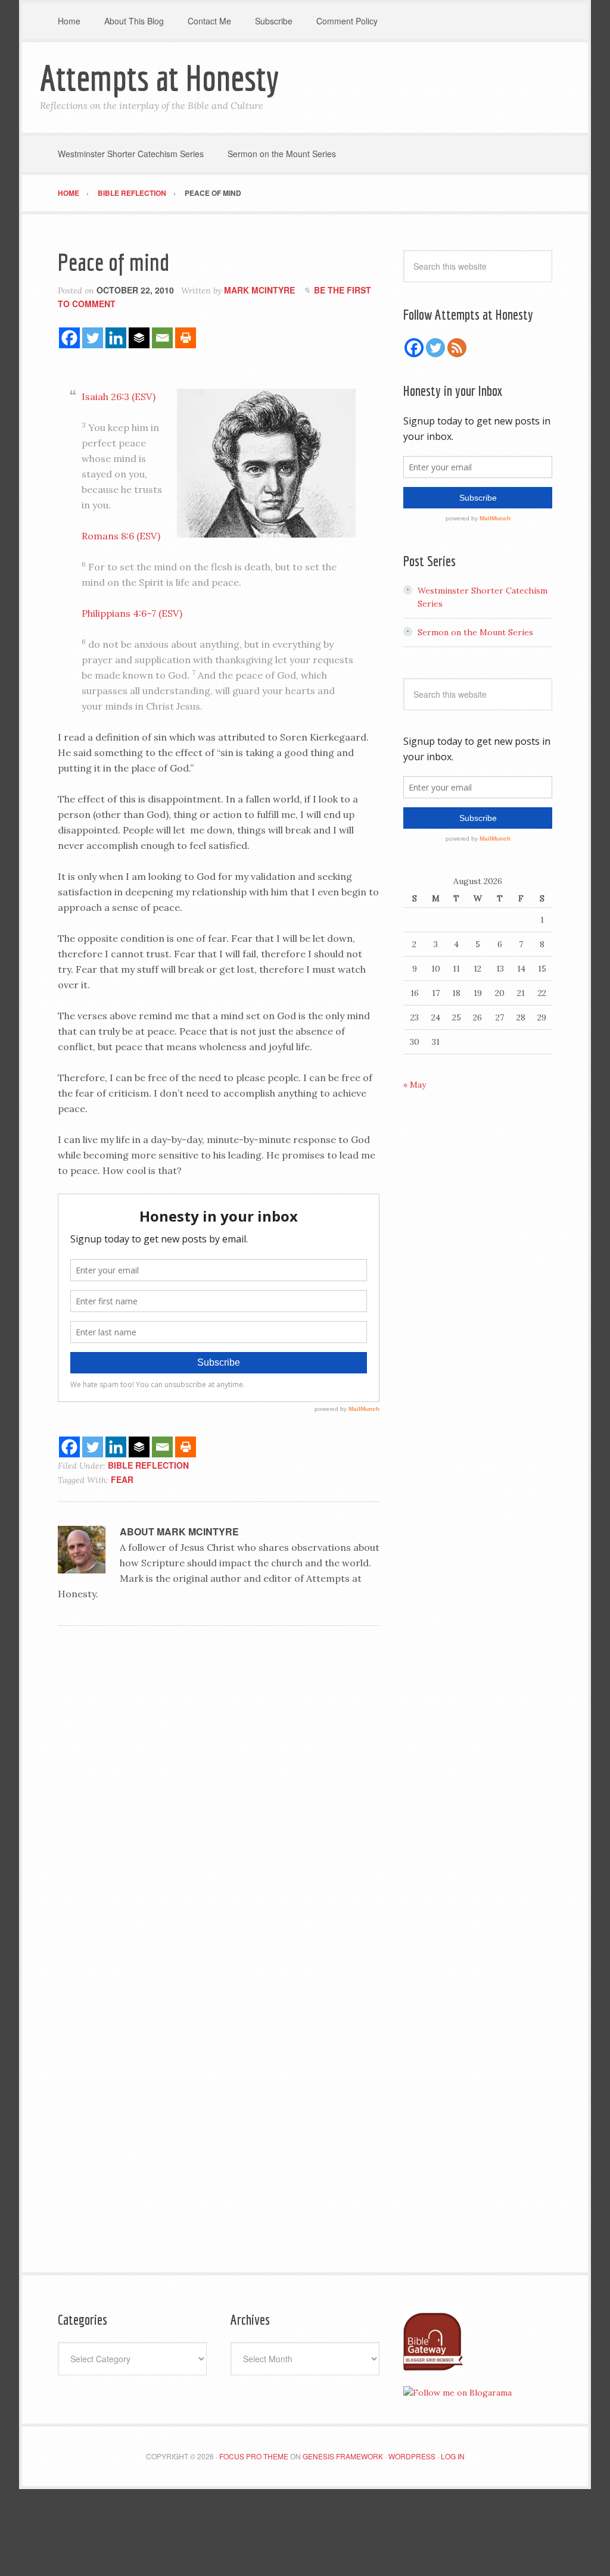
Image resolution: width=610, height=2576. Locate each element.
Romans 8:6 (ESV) (121, 536)
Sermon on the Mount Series (475, 632)
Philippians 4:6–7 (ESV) (132, 613)
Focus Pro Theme (254, 2456)
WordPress (412, 2456)
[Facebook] (69, 338)
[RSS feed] (457, 348)
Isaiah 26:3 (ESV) (119, 396)
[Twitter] (93, 338)
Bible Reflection (148, 1465)
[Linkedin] (116, 338)
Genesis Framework (343, 2456)
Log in (453, 2456)
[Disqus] (219, 1798)
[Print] (186, 338)
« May (415, 1085)
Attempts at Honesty (159, 78)
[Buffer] (139, 338)
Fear (122, 1479)
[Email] (162, 338)
